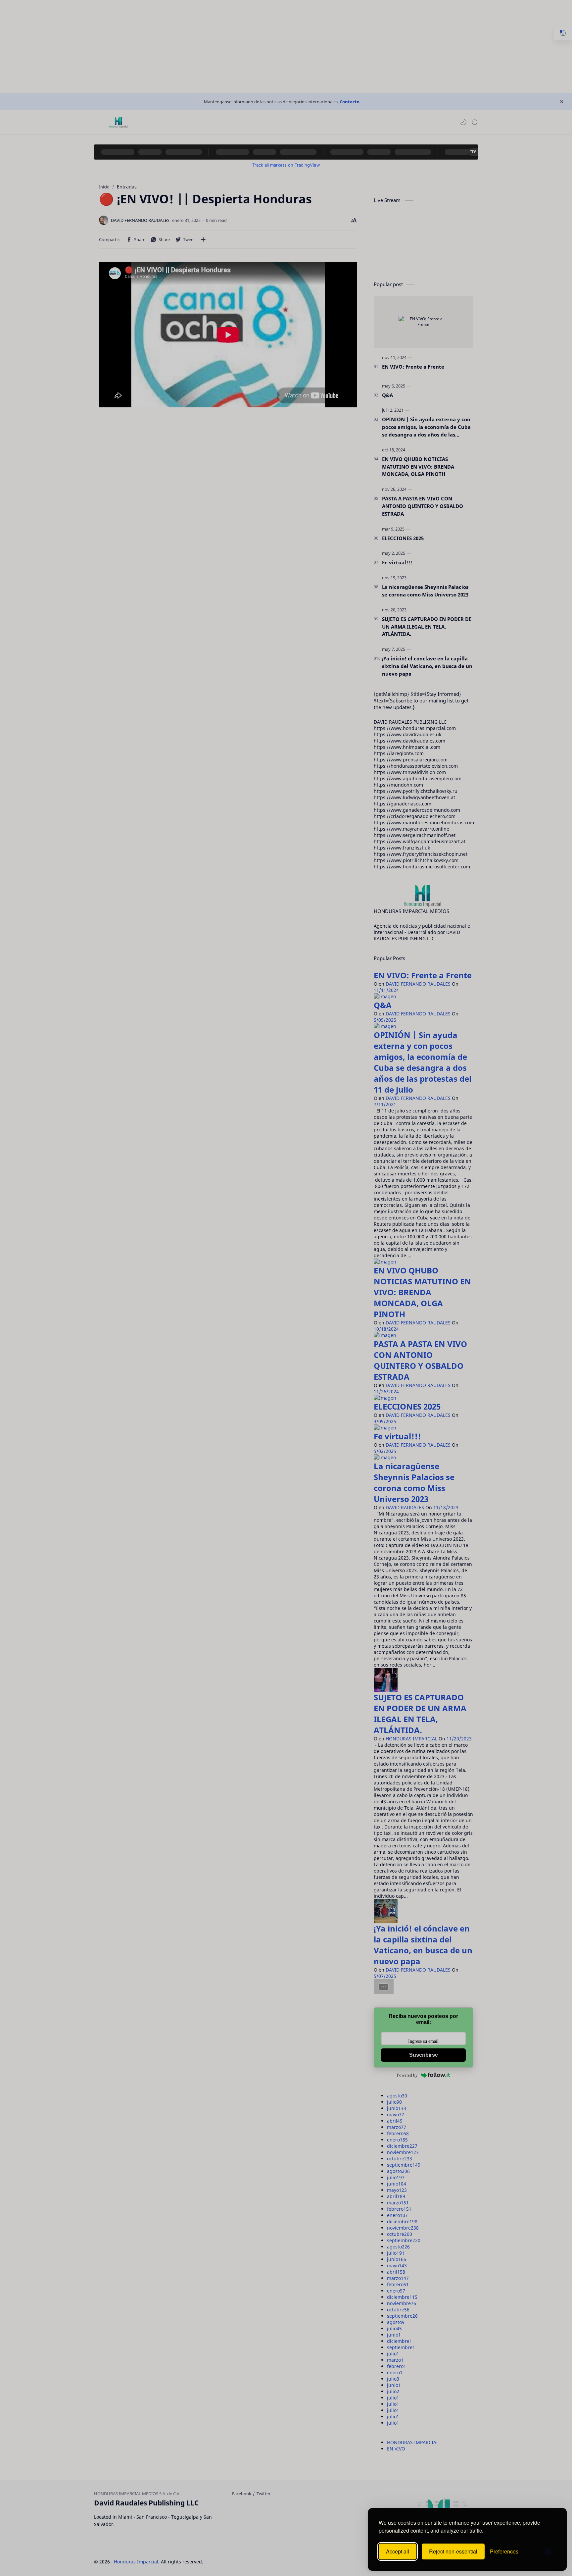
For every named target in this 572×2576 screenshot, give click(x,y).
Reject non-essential (453, 2551)
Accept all (398, 2551)
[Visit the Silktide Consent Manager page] (548, 2551)
